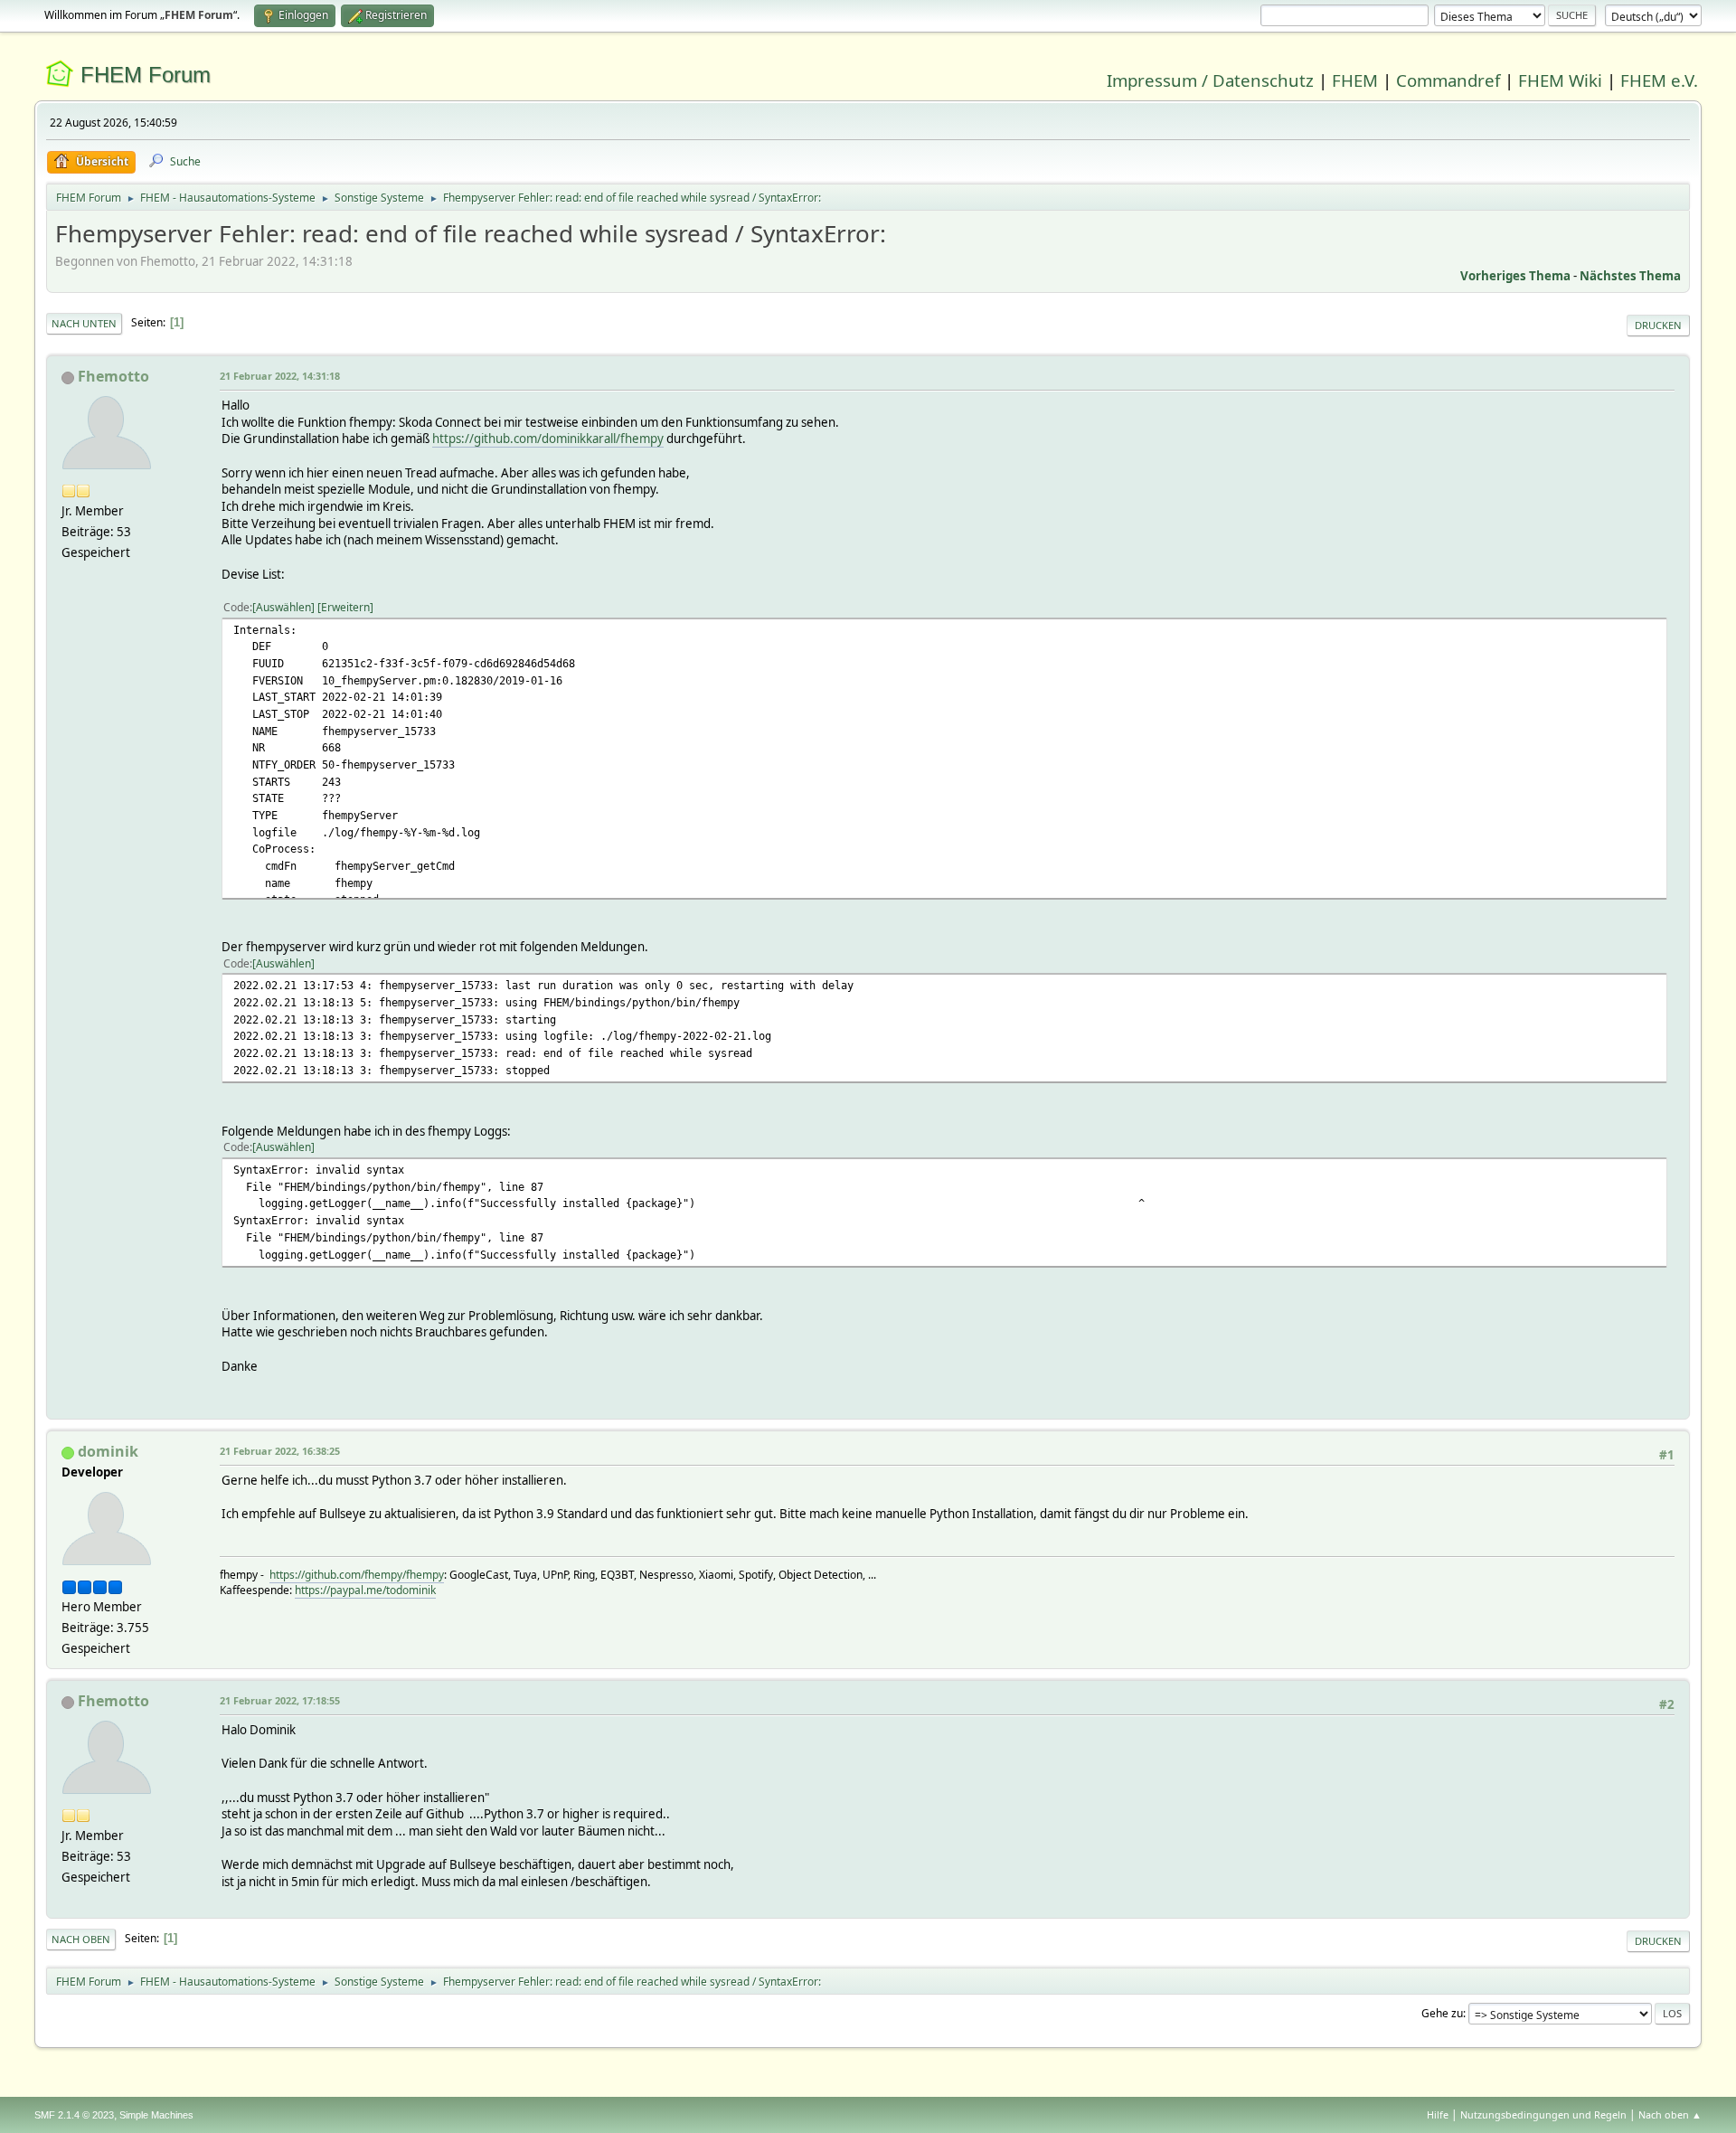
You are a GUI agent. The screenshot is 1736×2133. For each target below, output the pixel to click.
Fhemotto (113, 376)
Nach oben (81, 1939)
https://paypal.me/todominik (365, 1590)
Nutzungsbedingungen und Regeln (1543, 2114)
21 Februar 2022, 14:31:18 (280, 376)
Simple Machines (156, 2115)
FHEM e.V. (1659, 80)
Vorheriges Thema (1515, 276)
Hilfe (1438, 2114)
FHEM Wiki (1560, 80)
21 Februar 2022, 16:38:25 (280, 1451)
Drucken (1658, 325)
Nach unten (84, 323)
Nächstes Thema (1630, 276)
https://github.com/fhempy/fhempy (357, 1575)
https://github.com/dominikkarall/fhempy (548, 439)
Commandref (1448, 80)
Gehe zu (1442, 2013)
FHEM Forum (146, 75)
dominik (108, 1451)
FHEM (1355, 80)
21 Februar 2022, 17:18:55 (280, 1700)
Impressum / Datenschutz (1210, 80)
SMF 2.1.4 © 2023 (74, 2115)
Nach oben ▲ (1670, 2114)
